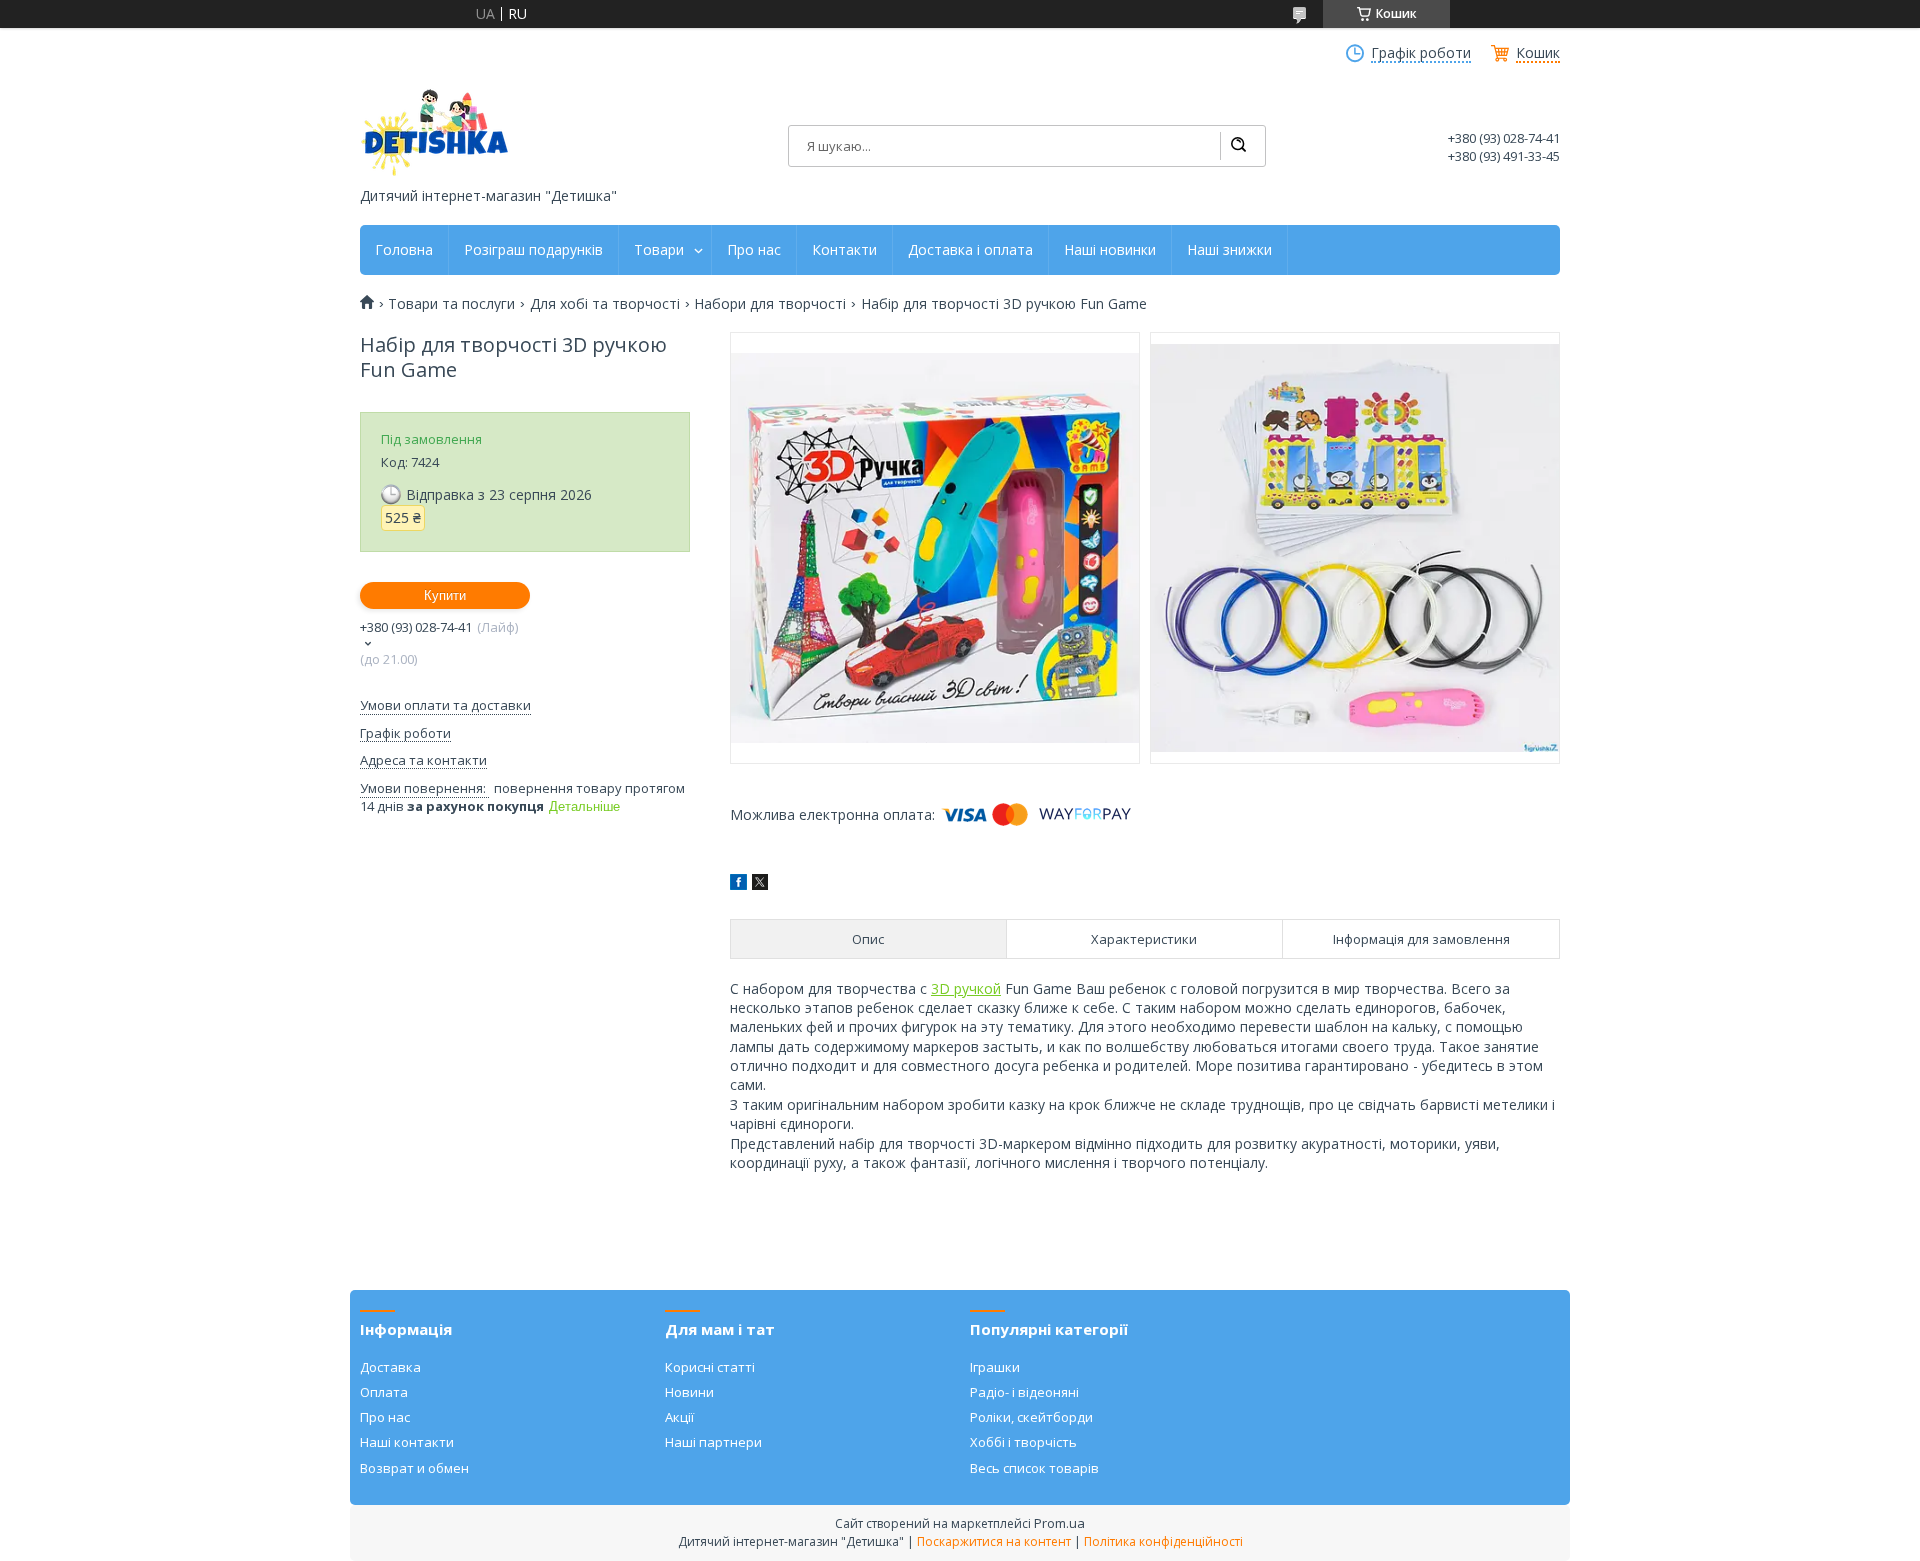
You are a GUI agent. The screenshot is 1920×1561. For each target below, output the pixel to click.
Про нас (754, 250)
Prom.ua (1059, 1523)
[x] (760, 884)
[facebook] (738, 884)
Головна (404, 250)
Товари (659, 250)
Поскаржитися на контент (994, 1541)
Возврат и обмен (414, 1468)
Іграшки (995, 1367)
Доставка (390, 1367)
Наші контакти (407, 1442)
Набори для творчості (770, 304)
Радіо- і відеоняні (1024, 1392)
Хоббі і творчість (1023, 1442)
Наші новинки (1110, 250)
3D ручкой (966, 988)
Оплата (384, 1392)
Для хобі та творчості (605, 304)
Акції (679, 1417)
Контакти (844, 250)
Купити (445, 595)
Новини (689, 1392)
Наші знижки (1229, 250)
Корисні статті (710, 1367)
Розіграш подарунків (533, 250)
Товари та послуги (451, 304)
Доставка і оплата (970, 250)
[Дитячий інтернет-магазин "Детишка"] (435, 132)
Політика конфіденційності (1163, 1541)
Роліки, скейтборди (1031, 1417)
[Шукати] (1238, 146)
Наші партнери (713, 1442)
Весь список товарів (1034, 1468)
